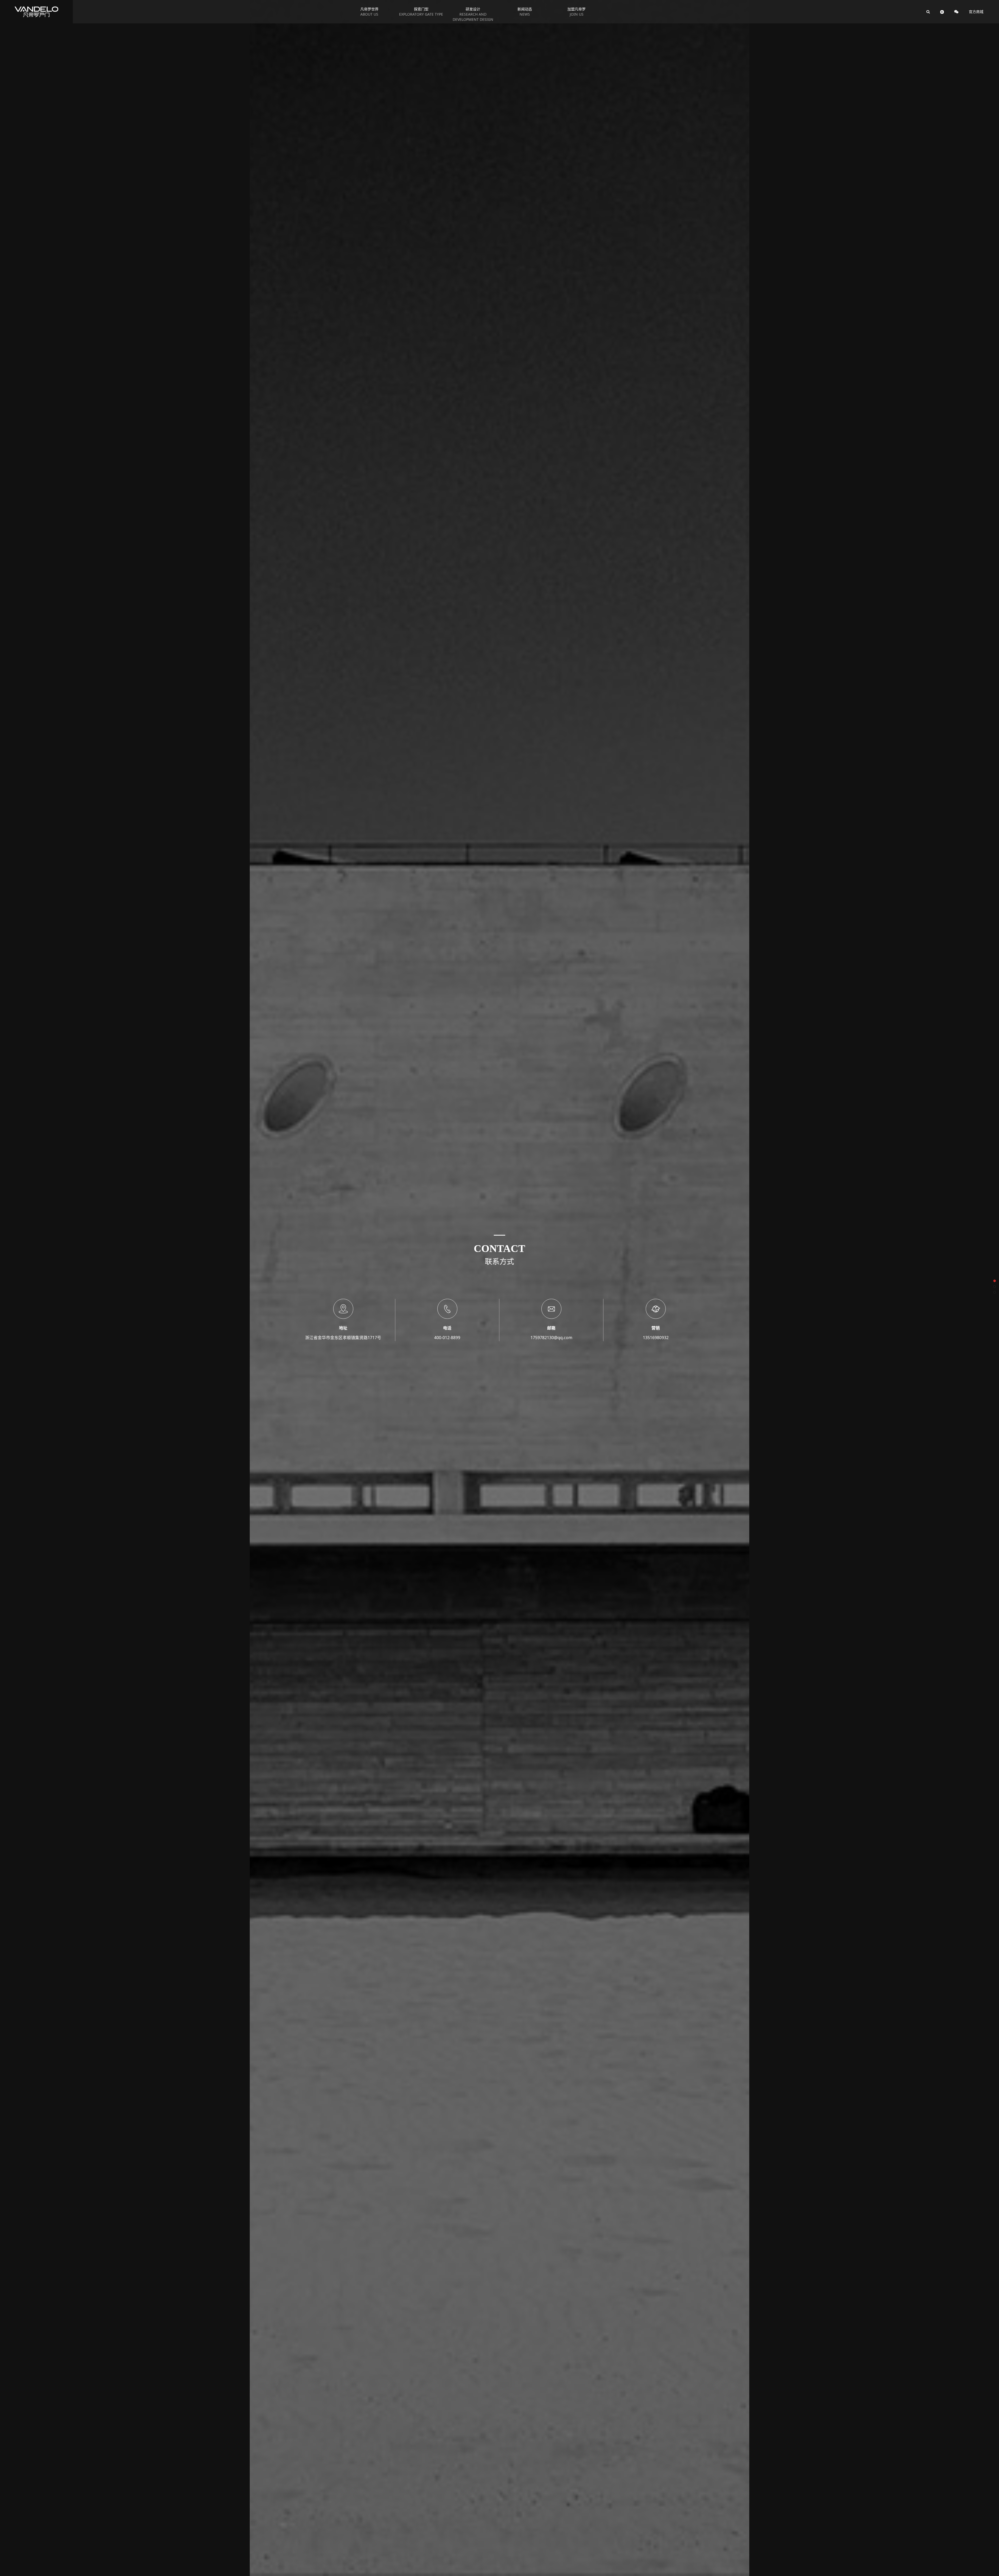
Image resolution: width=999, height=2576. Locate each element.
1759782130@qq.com (551, 1338)
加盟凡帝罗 (577, 12)
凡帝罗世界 (369, 12)
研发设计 (473, 14)
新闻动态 (525, 12)
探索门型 (421, 12)
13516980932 (656, 1338)
